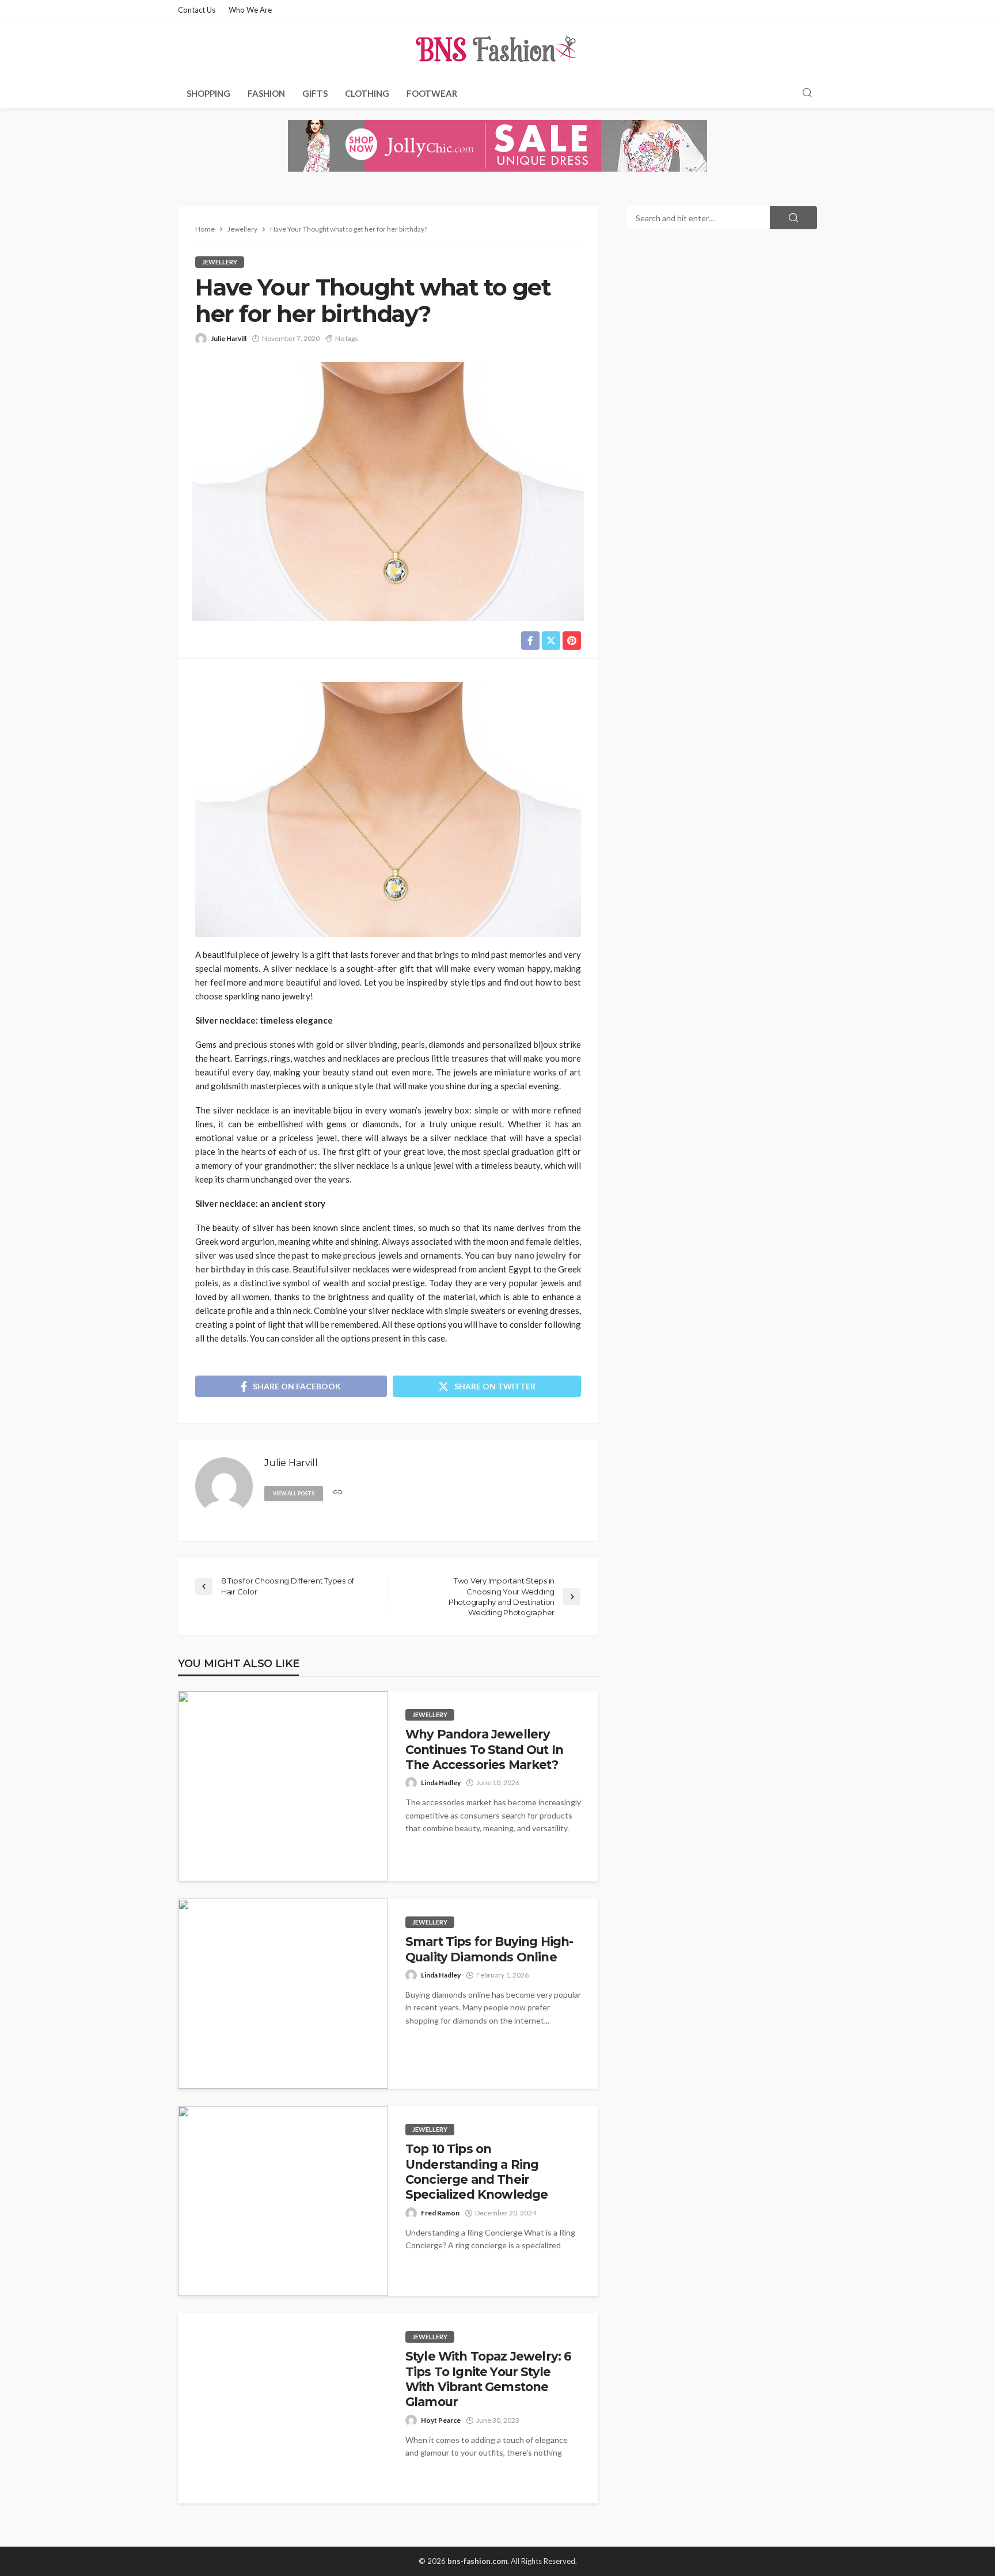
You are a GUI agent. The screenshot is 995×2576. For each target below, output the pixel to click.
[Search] (807, 93)
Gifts (315, 93)
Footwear (432, 93)
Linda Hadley (441, 1783)
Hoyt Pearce (441, 2420)
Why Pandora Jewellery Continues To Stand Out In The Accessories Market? (484, 1749)
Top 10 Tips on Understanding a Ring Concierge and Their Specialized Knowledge (476, 2172)
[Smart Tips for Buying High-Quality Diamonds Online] (283, 1994)
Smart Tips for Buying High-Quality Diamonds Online (489, 1949)
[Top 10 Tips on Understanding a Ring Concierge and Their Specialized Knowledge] (283, 2201)
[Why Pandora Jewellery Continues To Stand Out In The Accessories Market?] (283, 1786)
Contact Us (197, 10)
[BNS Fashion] (498, 49)
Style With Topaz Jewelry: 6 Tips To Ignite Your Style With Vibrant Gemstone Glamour (488, 2379)
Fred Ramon (440, 2213)
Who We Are (250, 10)
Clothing (367, 93)
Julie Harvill (229, 338)
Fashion (266, 93)
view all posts (294, 1493)
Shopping (208, 93)
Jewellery (220, 262)
